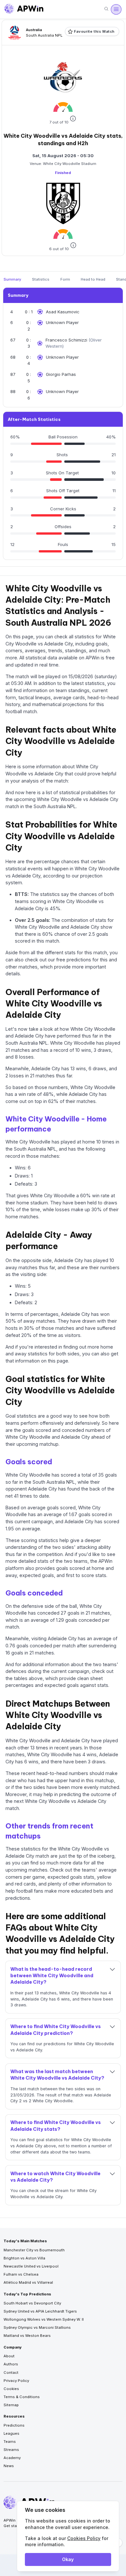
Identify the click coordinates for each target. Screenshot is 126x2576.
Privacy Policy (16, 2381)
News (9, 2466)
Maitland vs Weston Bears (27, 2336)
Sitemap (11, 2405)
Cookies (11, 2389)
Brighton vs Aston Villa (24, 2258)
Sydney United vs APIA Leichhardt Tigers (40, 2311)
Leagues (11, 2433)
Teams (10, 2442)
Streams (11, 2450)
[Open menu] (116, 9)
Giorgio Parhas (61, 374)
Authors (11, 2364)
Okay (68, 2559)
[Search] (106, 9)
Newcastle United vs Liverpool (31, 2266)
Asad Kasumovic (63, 312)
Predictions (14, 2425)
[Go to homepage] (24, 9)
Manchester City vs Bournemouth (34, 2250)
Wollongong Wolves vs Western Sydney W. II (44, 2319)
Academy (12, 2458)
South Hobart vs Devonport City (32, 2303)
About (9, 2356)
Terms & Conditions (22, 2397)
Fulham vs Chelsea (21, 2274)
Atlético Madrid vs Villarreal (28, 2282)
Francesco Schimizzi (67, 340)
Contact (11, 2373)
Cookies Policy (84, 2538)
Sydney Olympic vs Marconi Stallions (37, 2327)
